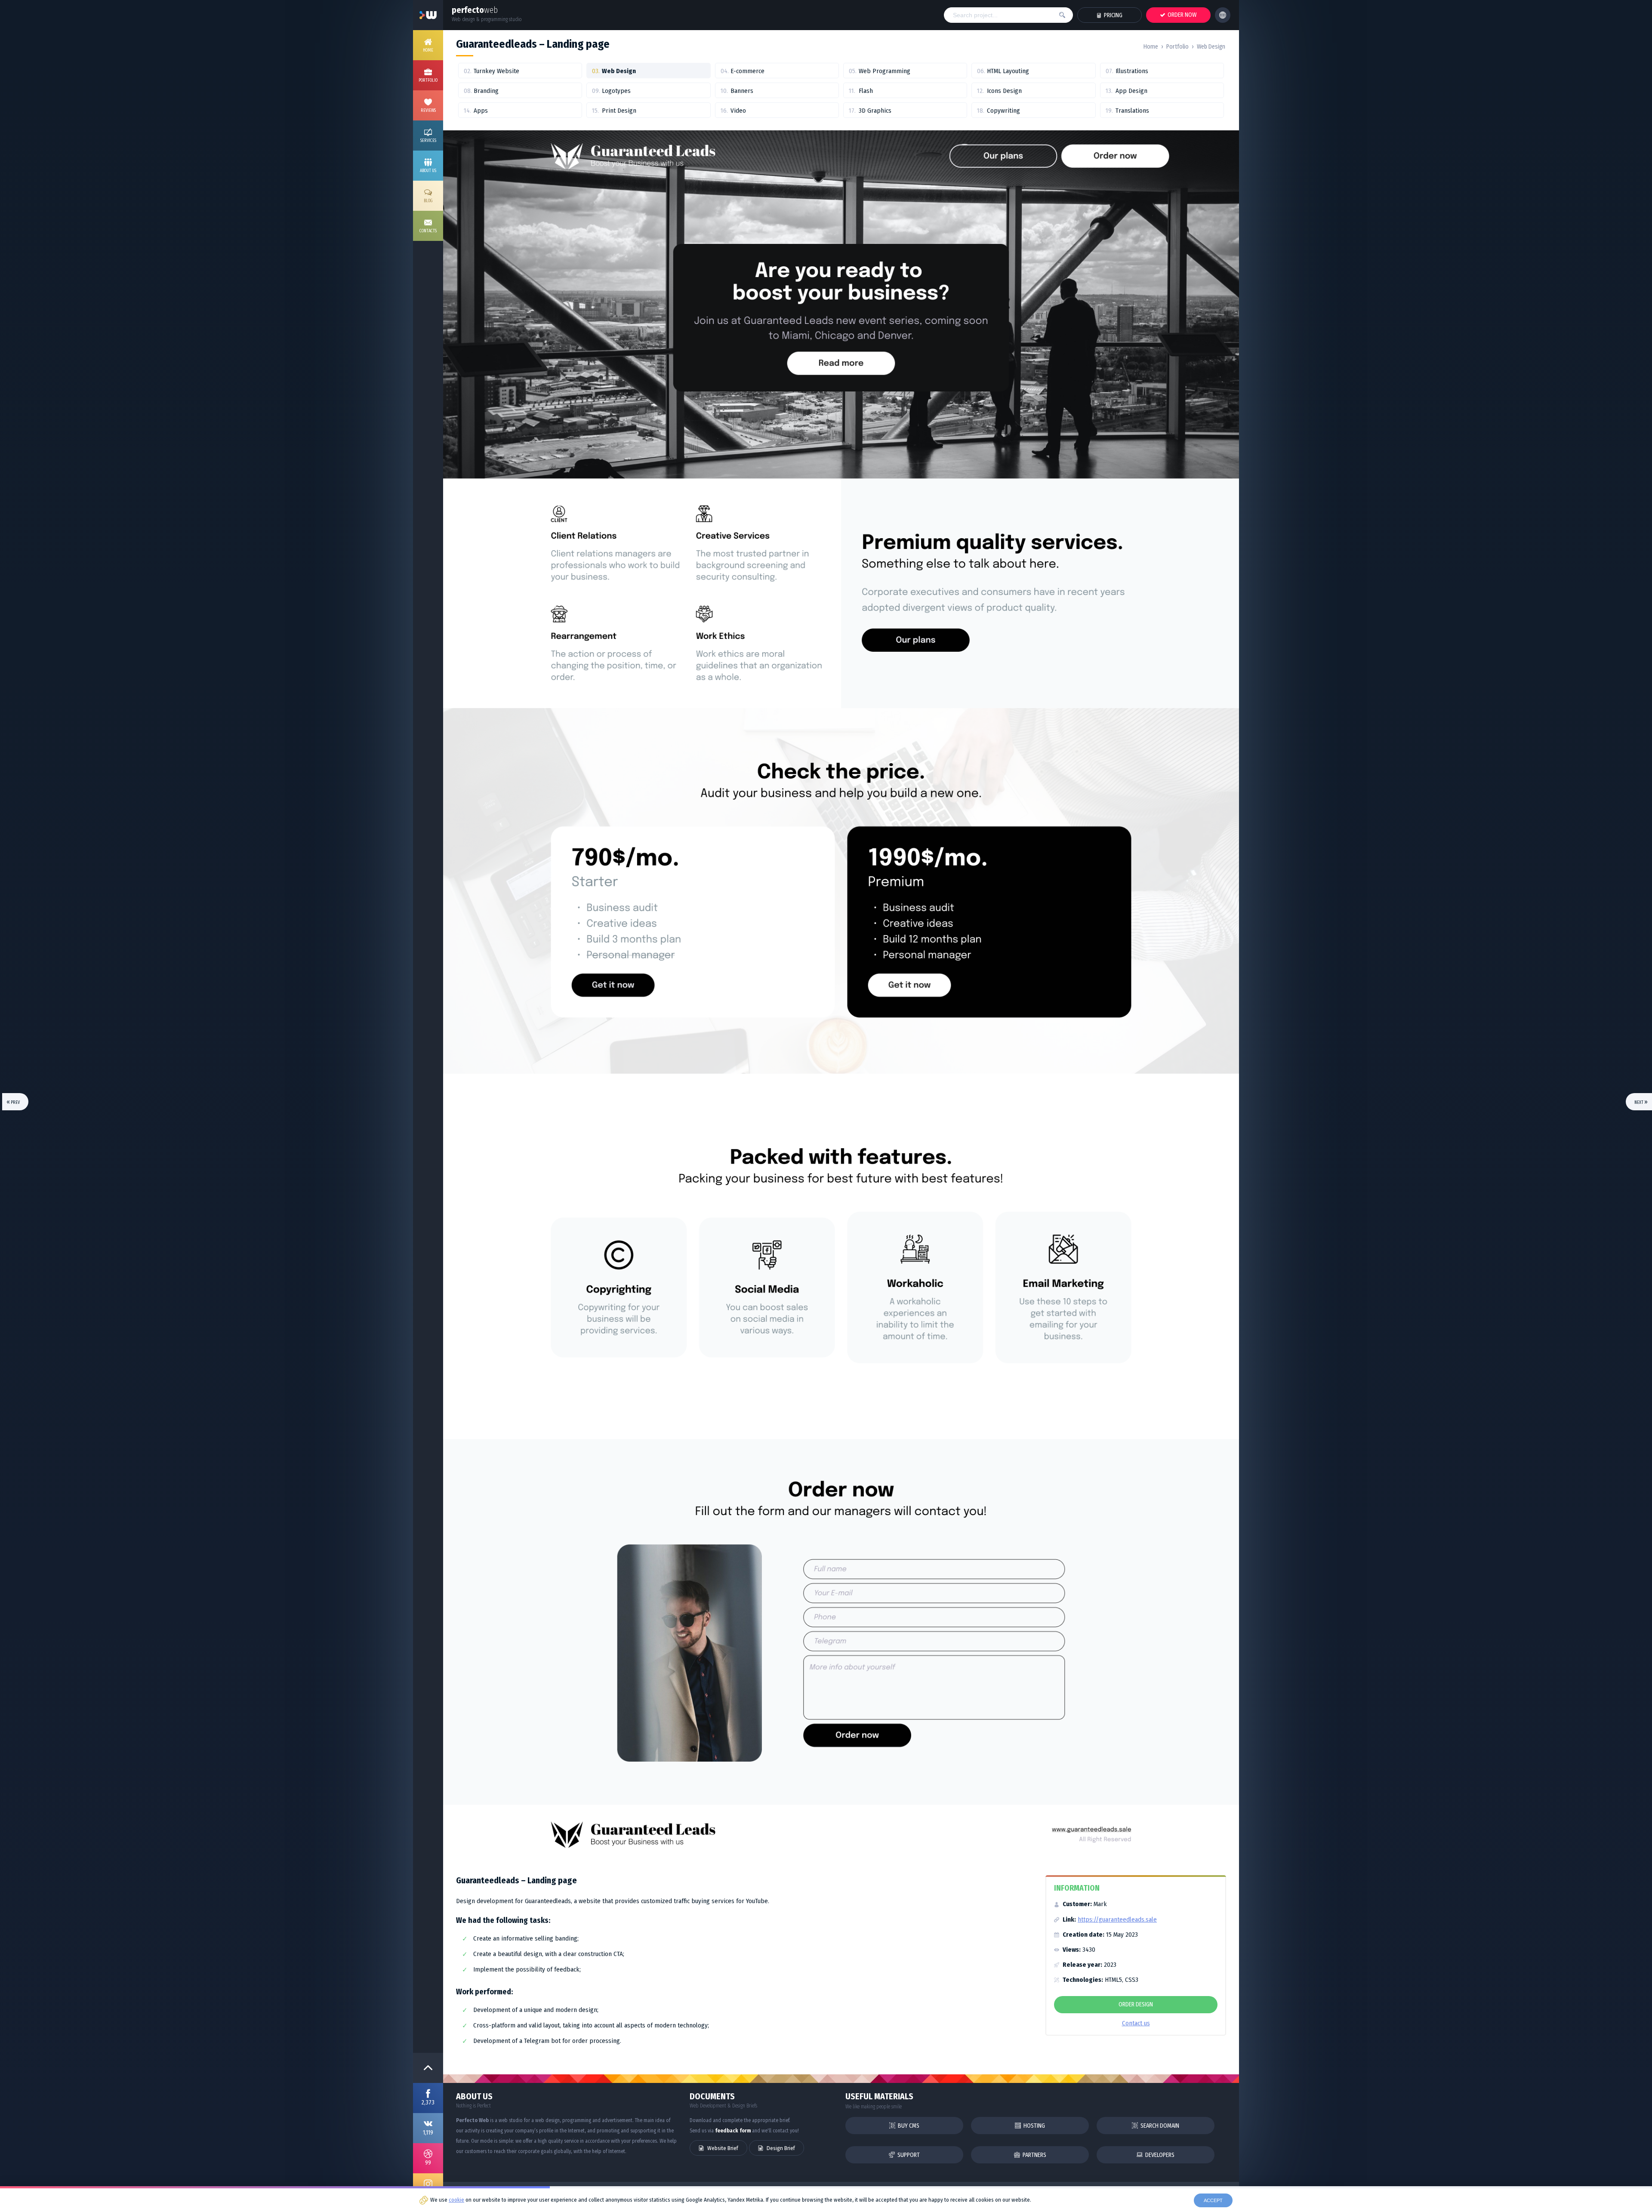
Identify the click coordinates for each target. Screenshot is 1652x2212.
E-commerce (747, 71)
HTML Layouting (1008, 71)
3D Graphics (875, 111)
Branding (486, 91)
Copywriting (1003, 111)
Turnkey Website (496, 71)
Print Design (619, 111)
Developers (1159, 2155)
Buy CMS (908, 2126)
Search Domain (1159, 2126)
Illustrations (1132, 71)
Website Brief (722, 2148)
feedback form (733, 2131)
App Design (1131, 91)
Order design (1136, 2004)
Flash (866, 91)
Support (908, 2155)
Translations (1132, 111)
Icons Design (1004, 91)
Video (738, 111)
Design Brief (780, 2148)
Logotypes (616, 91)
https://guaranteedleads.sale (1117, 1919)
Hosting (1034, 2126)
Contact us (1136, 2023)
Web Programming (885, 71)
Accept (1213, 2200)
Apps (481, 111)
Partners (1034, 2155)
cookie (456, 2200)
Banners (742, 91)
